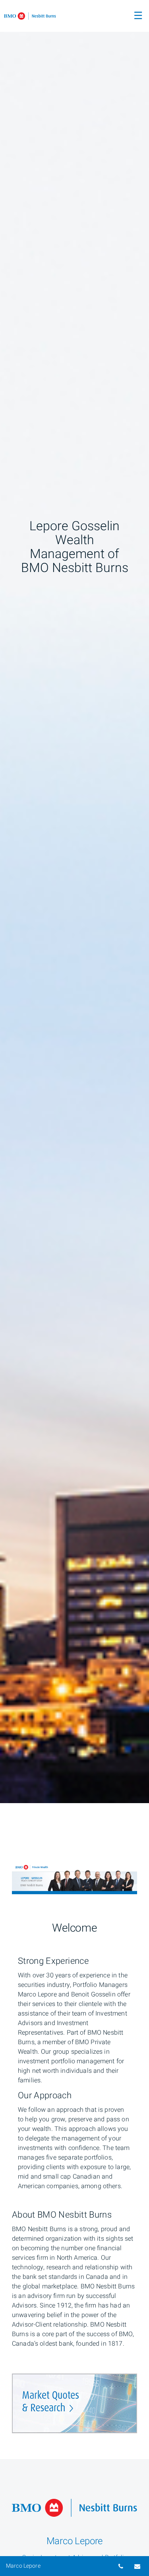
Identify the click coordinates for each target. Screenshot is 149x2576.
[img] (74, 902)
